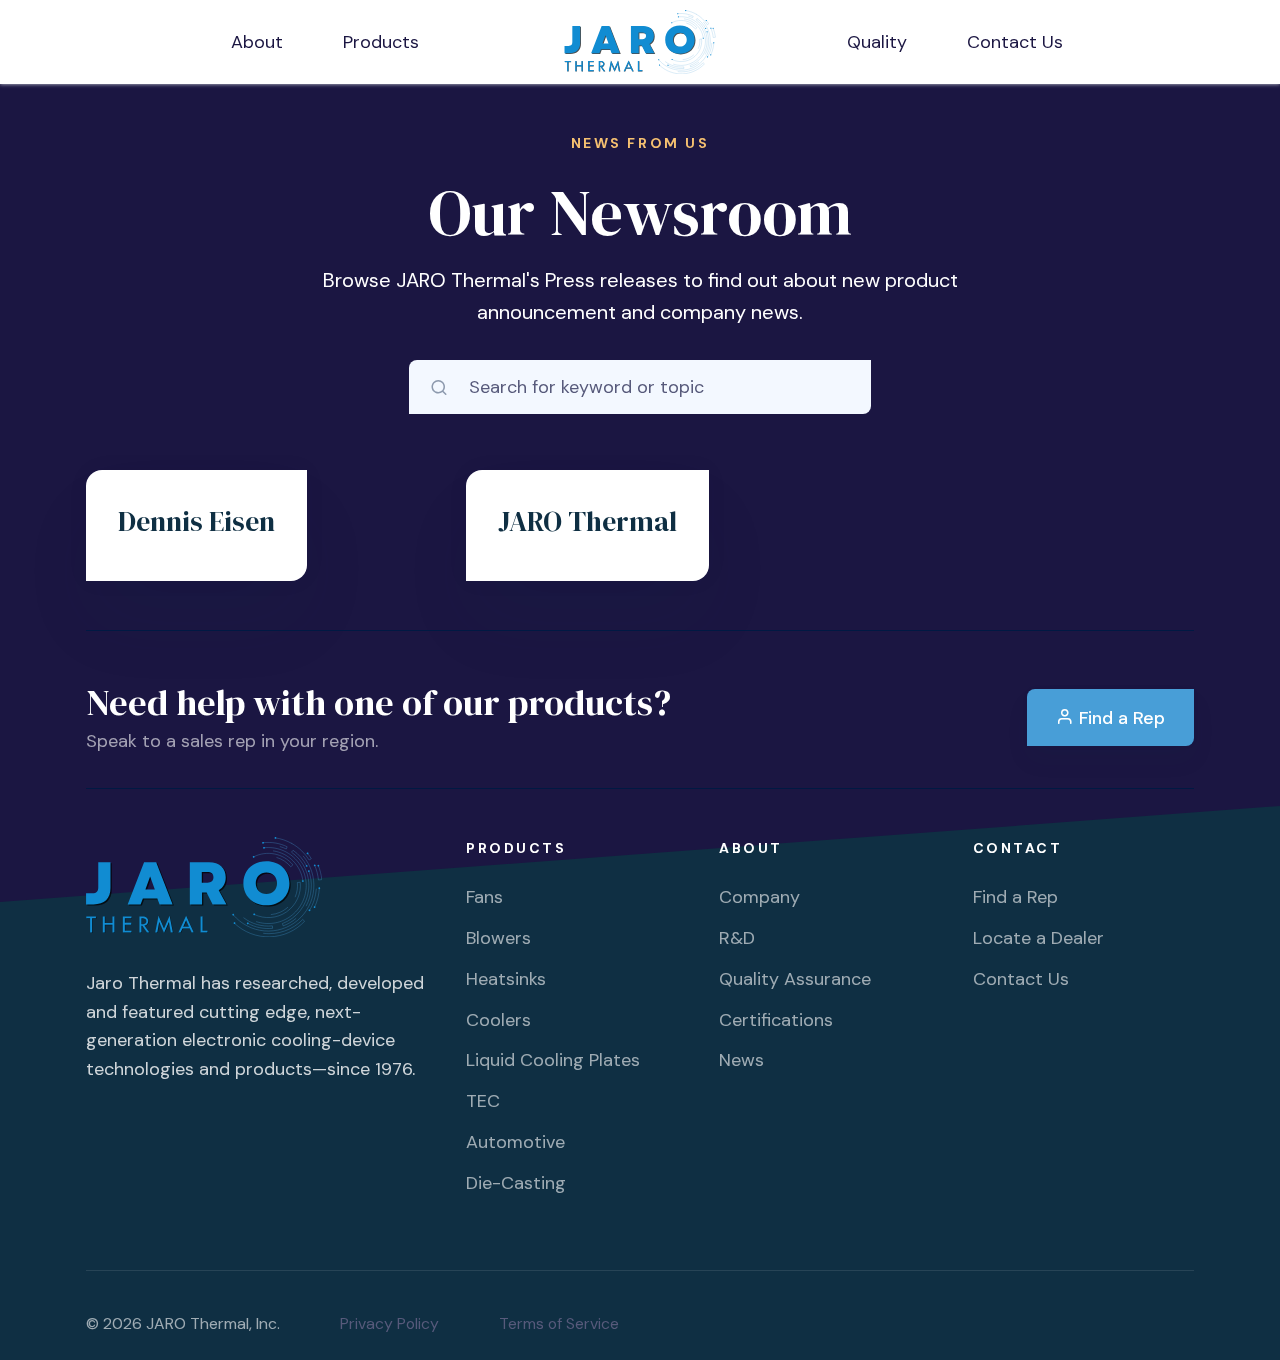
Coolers (498, 1020)
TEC (483, 1101)
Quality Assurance (795, 979)
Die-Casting (516, 1183)
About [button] (257, 42)
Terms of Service (559, 1323)
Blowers (498, 938)
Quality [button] (877, 42)
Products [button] (381, 42)
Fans (484, 897)
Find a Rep (1119, 718)
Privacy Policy (389, 1323)
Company (759, 897)
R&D (737, 938)
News (741, 1060)
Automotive (515, 1142)
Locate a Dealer (1038, 938)
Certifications (776, 1020)
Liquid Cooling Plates (553, 1060)
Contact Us (1021, 979)
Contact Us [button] (1015, 42)
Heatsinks (506, 979)
